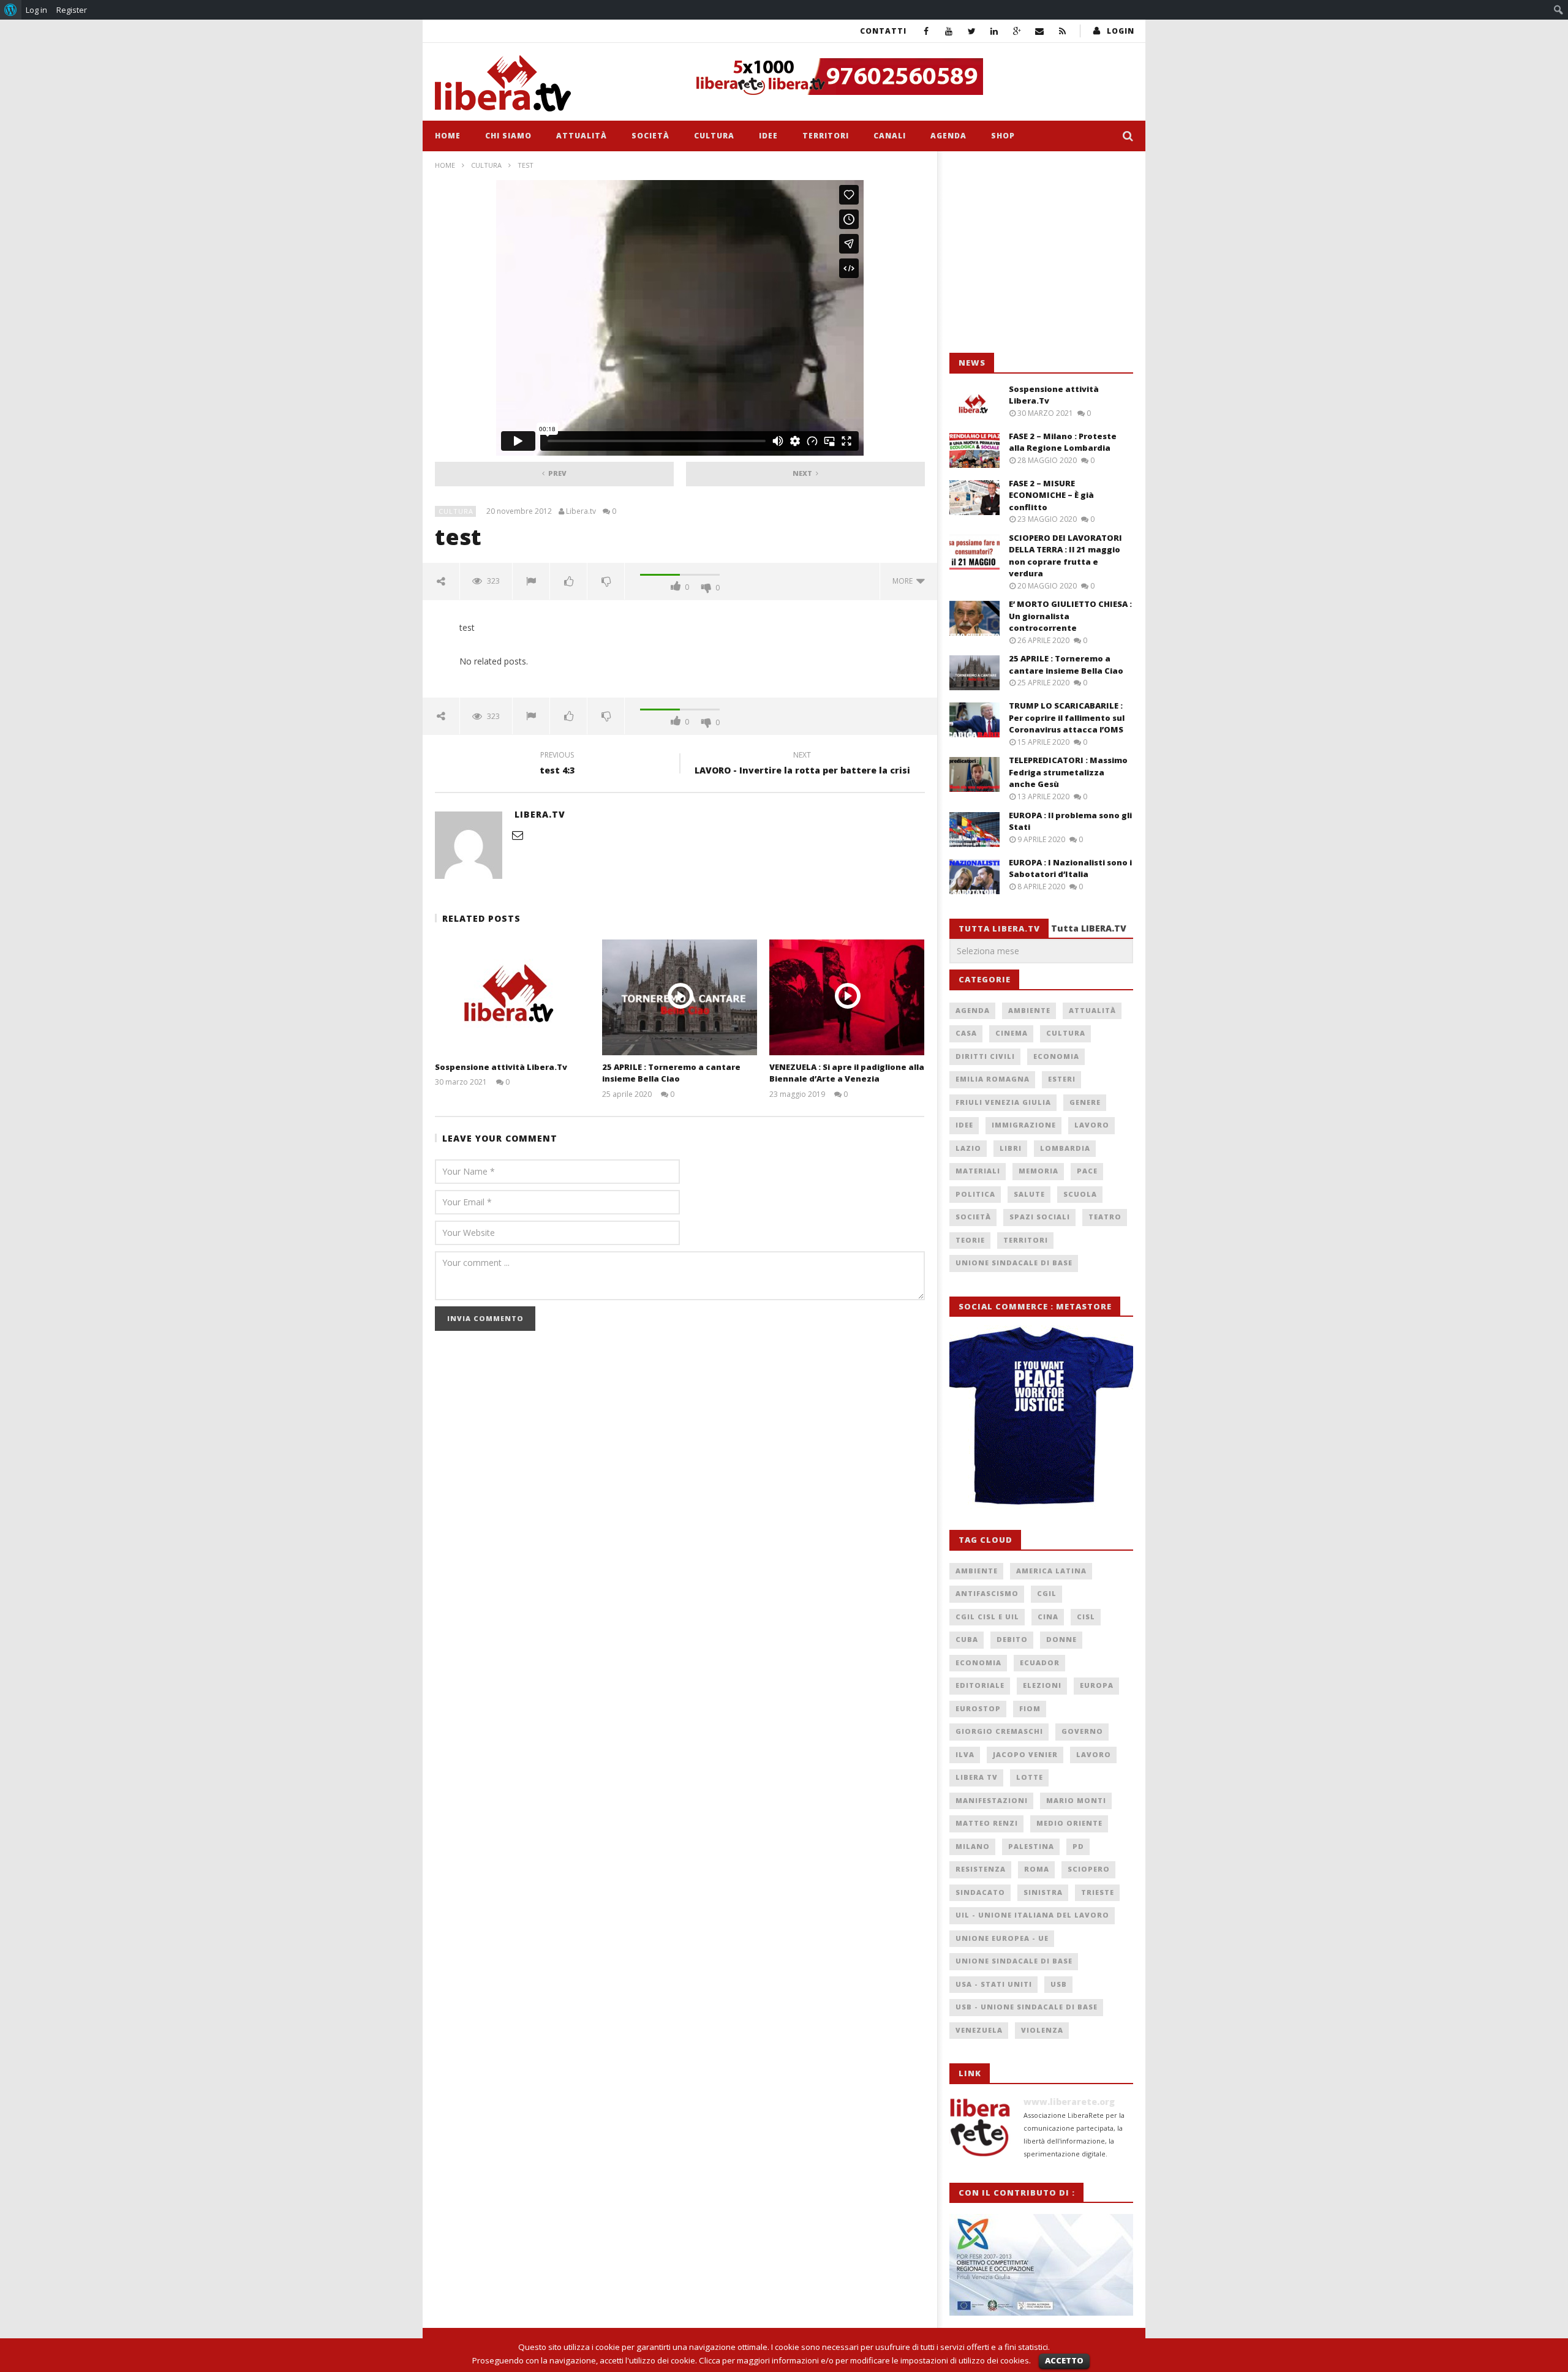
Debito (1012, 1639)
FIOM (1030, 1708)
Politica (975, 1194)
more (904, 581)
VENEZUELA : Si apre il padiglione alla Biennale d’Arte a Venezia (847, 1073)
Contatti (883, 31)
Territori (826, 136)
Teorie (970, 1240)
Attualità (582, 136)
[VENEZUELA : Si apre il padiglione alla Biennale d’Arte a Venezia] (847, 997)
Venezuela (979, 2030)
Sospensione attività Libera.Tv (501, 1067)
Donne (1061, 1639)
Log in (36, 10)
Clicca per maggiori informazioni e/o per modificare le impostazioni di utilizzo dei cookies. (865, 2360)
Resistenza (981, 1869)
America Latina (1051, 1571)
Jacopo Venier (1025, 1754)
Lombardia (1065, 1148)
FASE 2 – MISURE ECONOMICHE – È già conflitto (1051, 495)
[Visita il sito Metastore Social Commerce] (910, 77)
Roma (1037, 1869)
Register (72, 10)
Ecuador (1040, 1662)
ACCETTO (1064, 2360)
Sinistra (1043, 1892)
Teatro (1105, 1217)
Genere (1085, 1102)
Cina (1048, 1617)
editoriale (980, 1685)
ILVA (965, 1754)
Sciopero (1089, 1869)
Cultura (714, 136)
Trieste (1098, 1892)
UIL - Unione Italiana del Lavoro (1032, 1915)
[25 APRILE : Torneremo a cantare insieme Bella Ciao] (680, 997)
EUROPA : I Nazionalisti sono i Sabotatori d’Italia (1070, 868)
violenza (1042, 2030)
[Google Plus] (1017, 31)
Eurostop (978, 1708)
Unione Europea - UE (1002, 1938)
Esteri (1062, 1079)
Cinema (1012, 1033)
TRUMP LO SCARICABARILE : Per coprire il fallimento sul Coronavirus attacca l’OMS (1067, 717)
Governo (1082, 1731)
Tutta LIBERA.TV (1089, 928)
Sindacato (980, 1892)
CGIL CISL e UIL (987, 1617)
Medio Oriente (1069, 1823)
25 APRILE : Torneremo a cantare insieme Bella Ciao (671, 1073)
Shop (1003, 136)
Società (650, 136)
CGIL (1047, 1593)
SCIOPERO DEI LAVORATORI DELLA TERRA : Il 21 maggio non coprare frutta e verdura (1065, 556)
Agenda (948, 136)
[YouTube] (949, 31)
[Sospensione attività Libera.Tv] (512, 997)
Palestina (1031, 1846)
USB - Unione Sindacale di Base (1027, 2007)
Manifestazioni (992, 1800)
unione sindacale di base (1014, 1961)
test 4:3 (557, 764)
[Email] (1040, 31)
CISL (1086, 1617)
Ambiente (1029, 1010)
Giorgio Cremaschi (999, 1731)
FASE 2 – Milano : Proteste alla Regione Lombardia (1063, 442)
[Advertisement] (1041, 252)
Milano (973, 1846)
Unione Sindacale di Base (1014, 1263)
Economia (1056, 1056)
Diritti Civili (985, 1056)
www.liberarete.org (1069, 2102)
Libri (1011, 1148)
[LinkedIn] (994, 31)
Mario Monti (1076, 1800)
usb (1059, 1984)
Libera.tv (581, 511)
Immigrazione (1024, 1125)
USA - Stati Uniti (994, 1984)
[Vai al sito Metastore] (1041, 1416)
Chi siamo (508, 136)
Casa (966, 1033)
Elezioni (1042, 1685)
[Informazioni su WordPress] (11, 10)
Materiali (978, 1171)
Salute (1029, 1194)
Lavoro (1092, 1125)
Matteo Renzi (987, 1823)
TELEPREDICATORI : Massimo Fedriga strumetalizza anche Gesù (1068, 772)
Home (448, 136)
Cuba (967, 1639)
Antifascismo (987, 1593)
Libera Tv (977, 1777)
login (1121, 31)
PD (1078, 1846)
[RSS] (1062, 31)
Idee (768, 136)
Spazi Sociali (1040, 1217)
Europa (1097, 1685)
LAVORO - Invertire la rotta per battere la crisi (802, 764)
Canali (890, 136)
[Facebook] (926, 31)
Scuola (1080, 1194)
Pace (1087, 1171)
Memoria (1038, 1171)
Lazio (968, 1148)
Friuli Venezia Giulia (1003, 1102)
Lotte (1030, 1777)
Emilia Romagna (993, 1079)
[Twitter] (972, 31)
